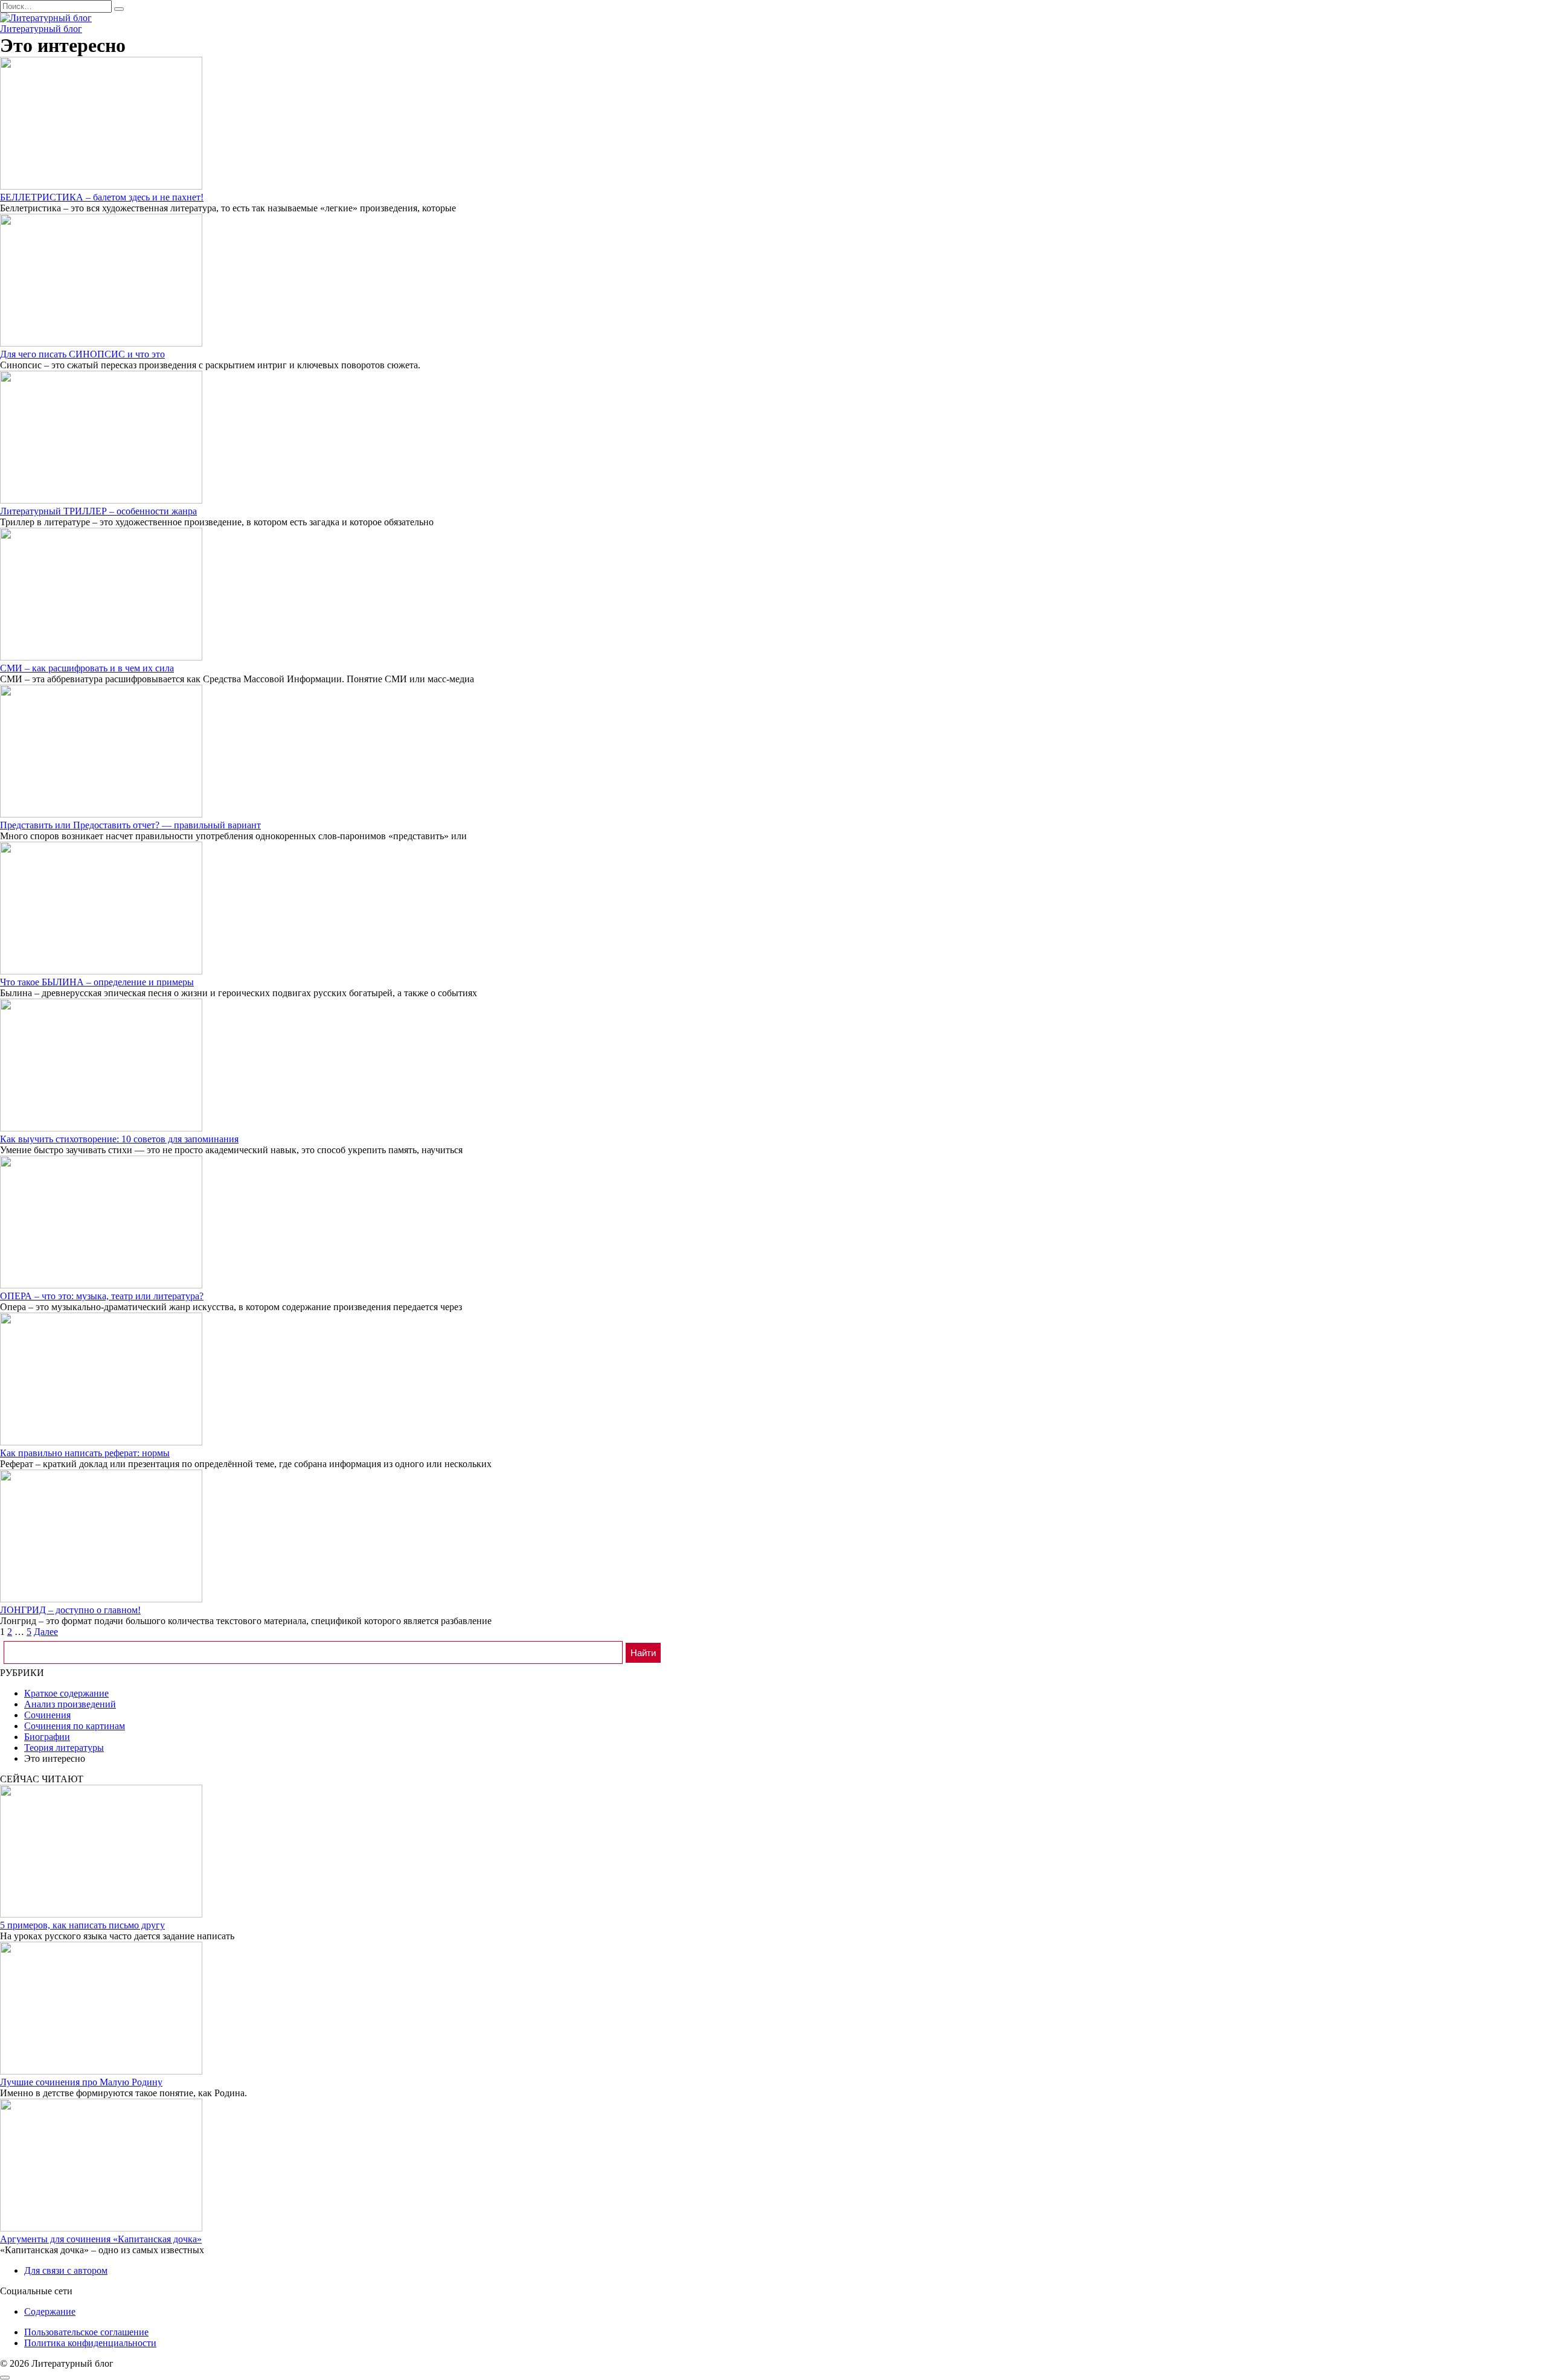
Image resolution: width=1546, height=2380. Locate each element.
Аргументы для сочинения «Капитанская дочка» (101, 2239)
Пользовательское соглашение (86, 2332)
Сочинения (47, 1715)
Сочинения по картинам (75, 1726)
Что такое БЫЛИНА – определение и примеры (97, 982)
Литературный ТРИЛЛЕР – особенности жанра (98, 511)
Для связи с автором (66, 2270)
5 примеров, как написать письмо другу (82, 1925)
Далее (46, 1632)
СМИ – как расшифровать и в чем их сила (87, 668)
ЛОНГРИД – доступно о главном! (70, 1610)
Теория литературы (64, 1748)
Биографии (47, 1737)
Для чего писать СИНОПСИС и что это (82, 354)
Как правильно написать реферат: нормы (85, 1453)
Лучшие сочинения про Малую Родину (81, 2082)
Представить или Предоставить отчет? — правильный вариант (130, 825)
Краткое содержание (66, 1693)
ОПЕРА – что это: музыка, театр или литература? (102, 1296)
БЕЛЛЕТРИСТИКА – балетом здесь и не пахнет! (102, 197)
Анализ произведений (70, 1704)
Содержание (50, 2311)
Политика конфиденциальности (90, 2343)
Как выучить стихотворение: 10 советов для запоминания (119, 1139)
